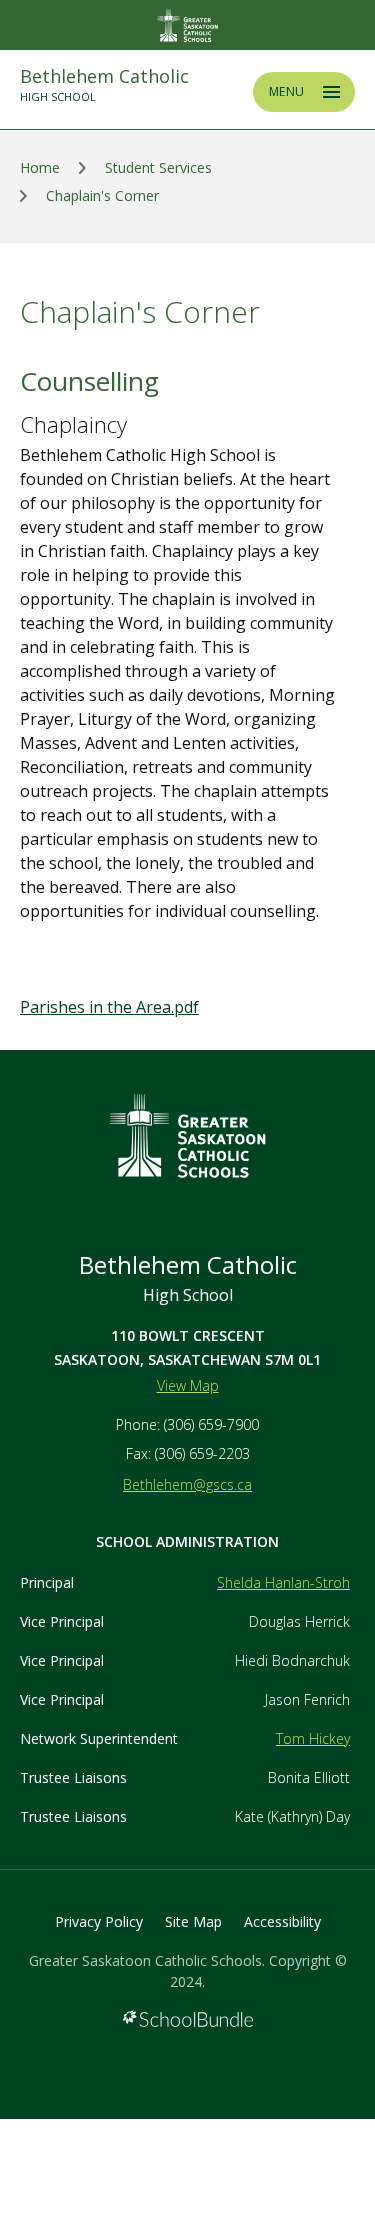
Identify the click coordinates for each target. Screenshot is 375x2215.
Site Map (193, 1921)
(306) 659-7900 (211, 1424)
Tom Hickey (313, 1738)
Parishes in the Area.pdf (109, 1007)
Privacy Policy (99, 1921)
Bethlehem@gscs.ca (187, 1484)
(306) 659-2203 (202, 1453)
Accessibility (282, 1921)
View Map (188, 1385)
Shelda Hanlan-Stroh (283, 1582)
